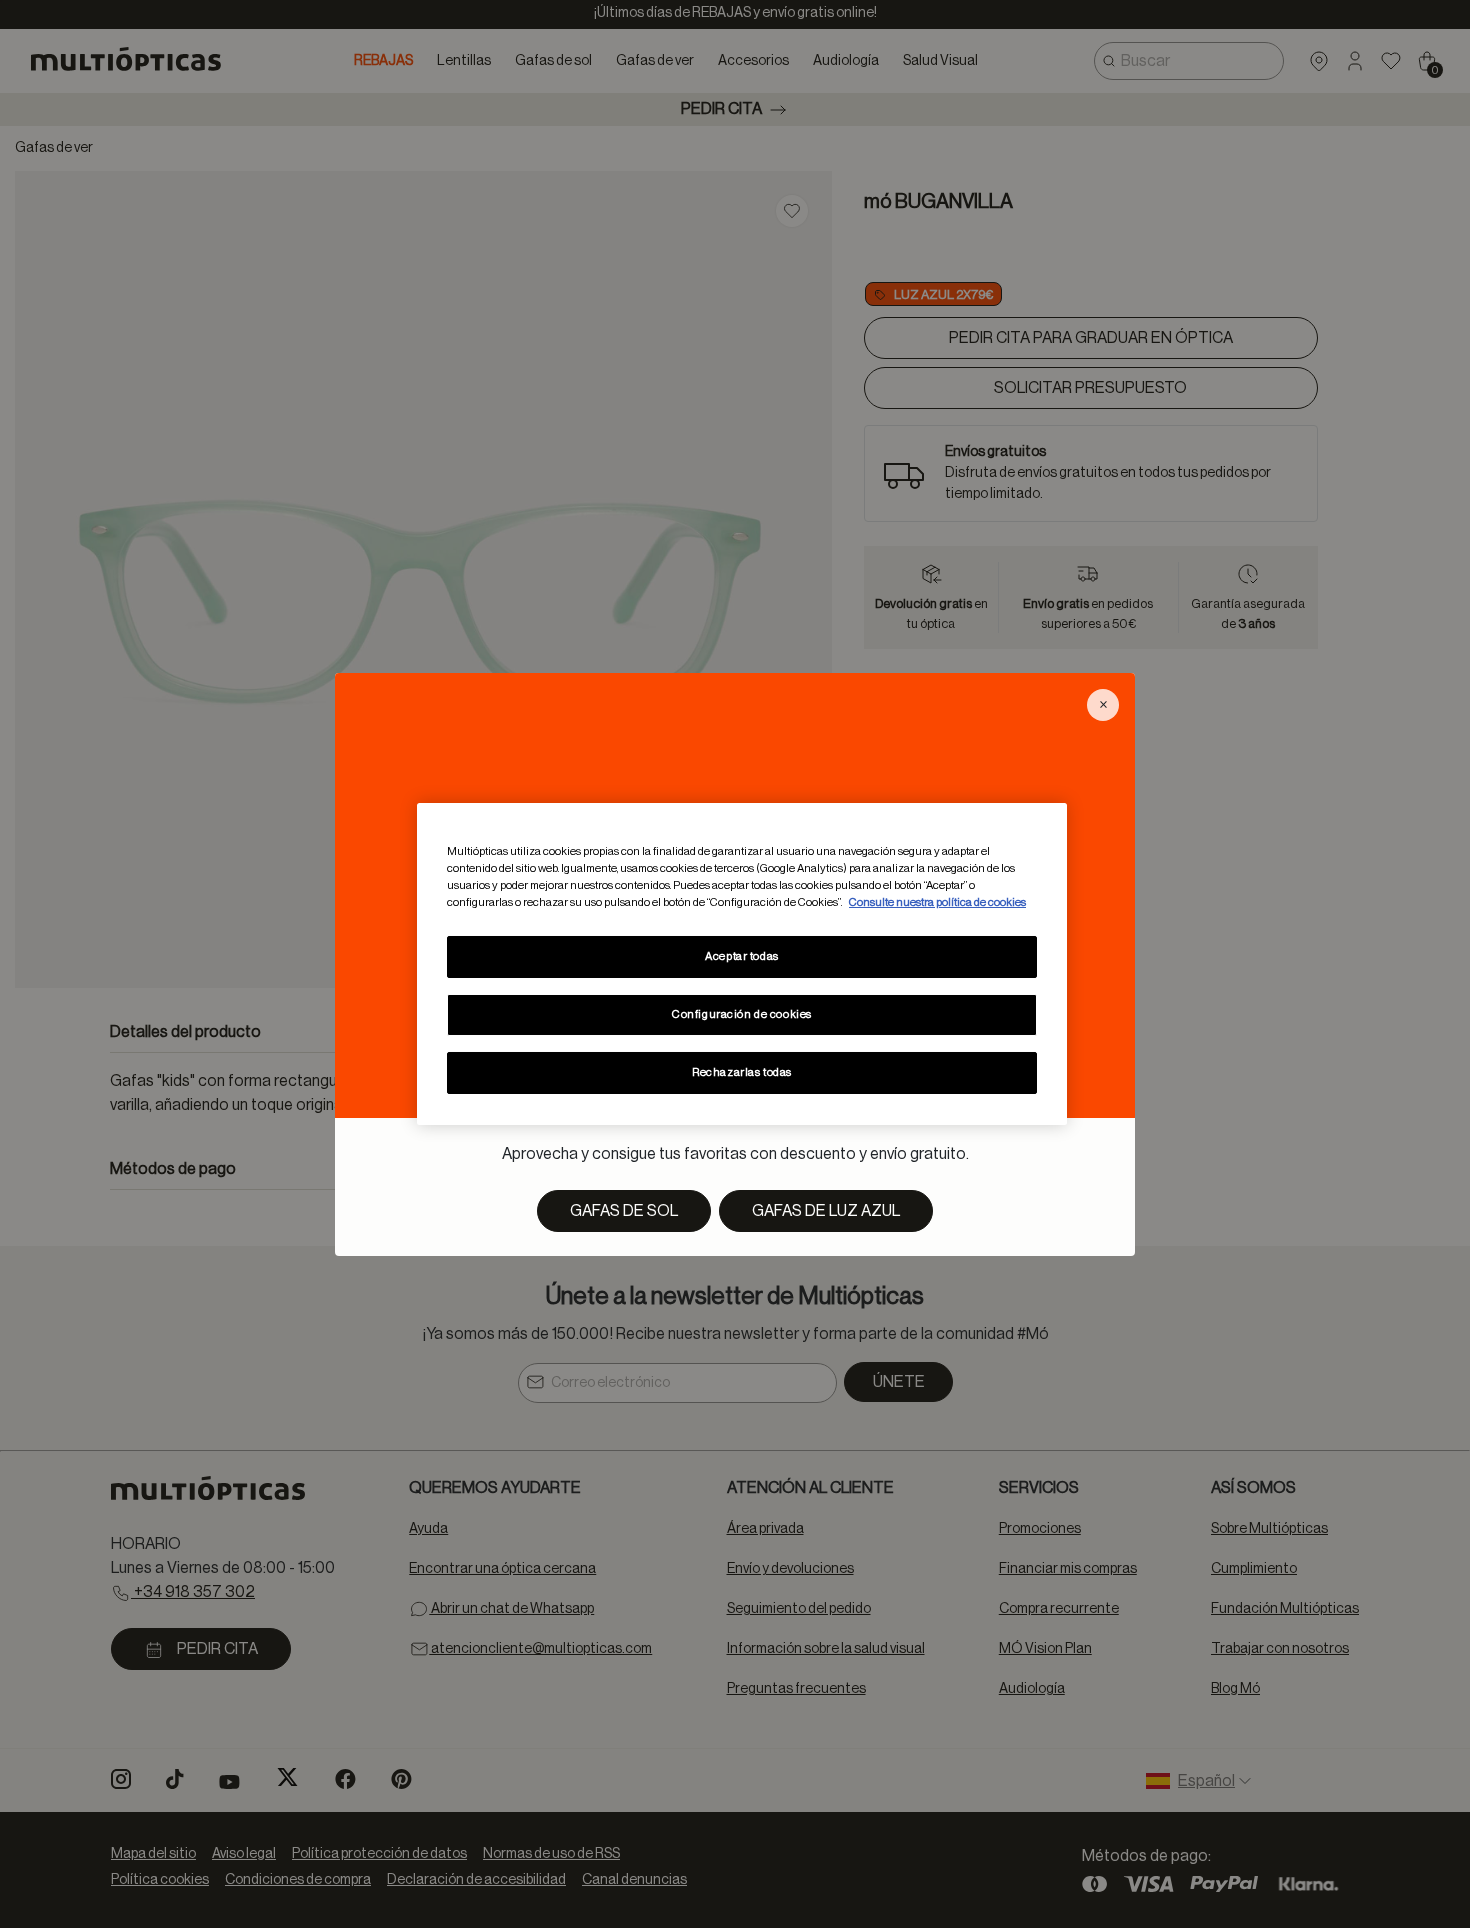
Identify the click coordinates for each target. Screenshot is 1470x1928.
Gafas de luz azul (826, 1211)
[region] (742, 964)
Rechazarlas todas (742, 1072)
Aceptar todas (741, 956)
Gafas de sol (624, 1211)
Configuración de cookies (742, 1014)
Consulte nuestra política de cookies (937, 902)
